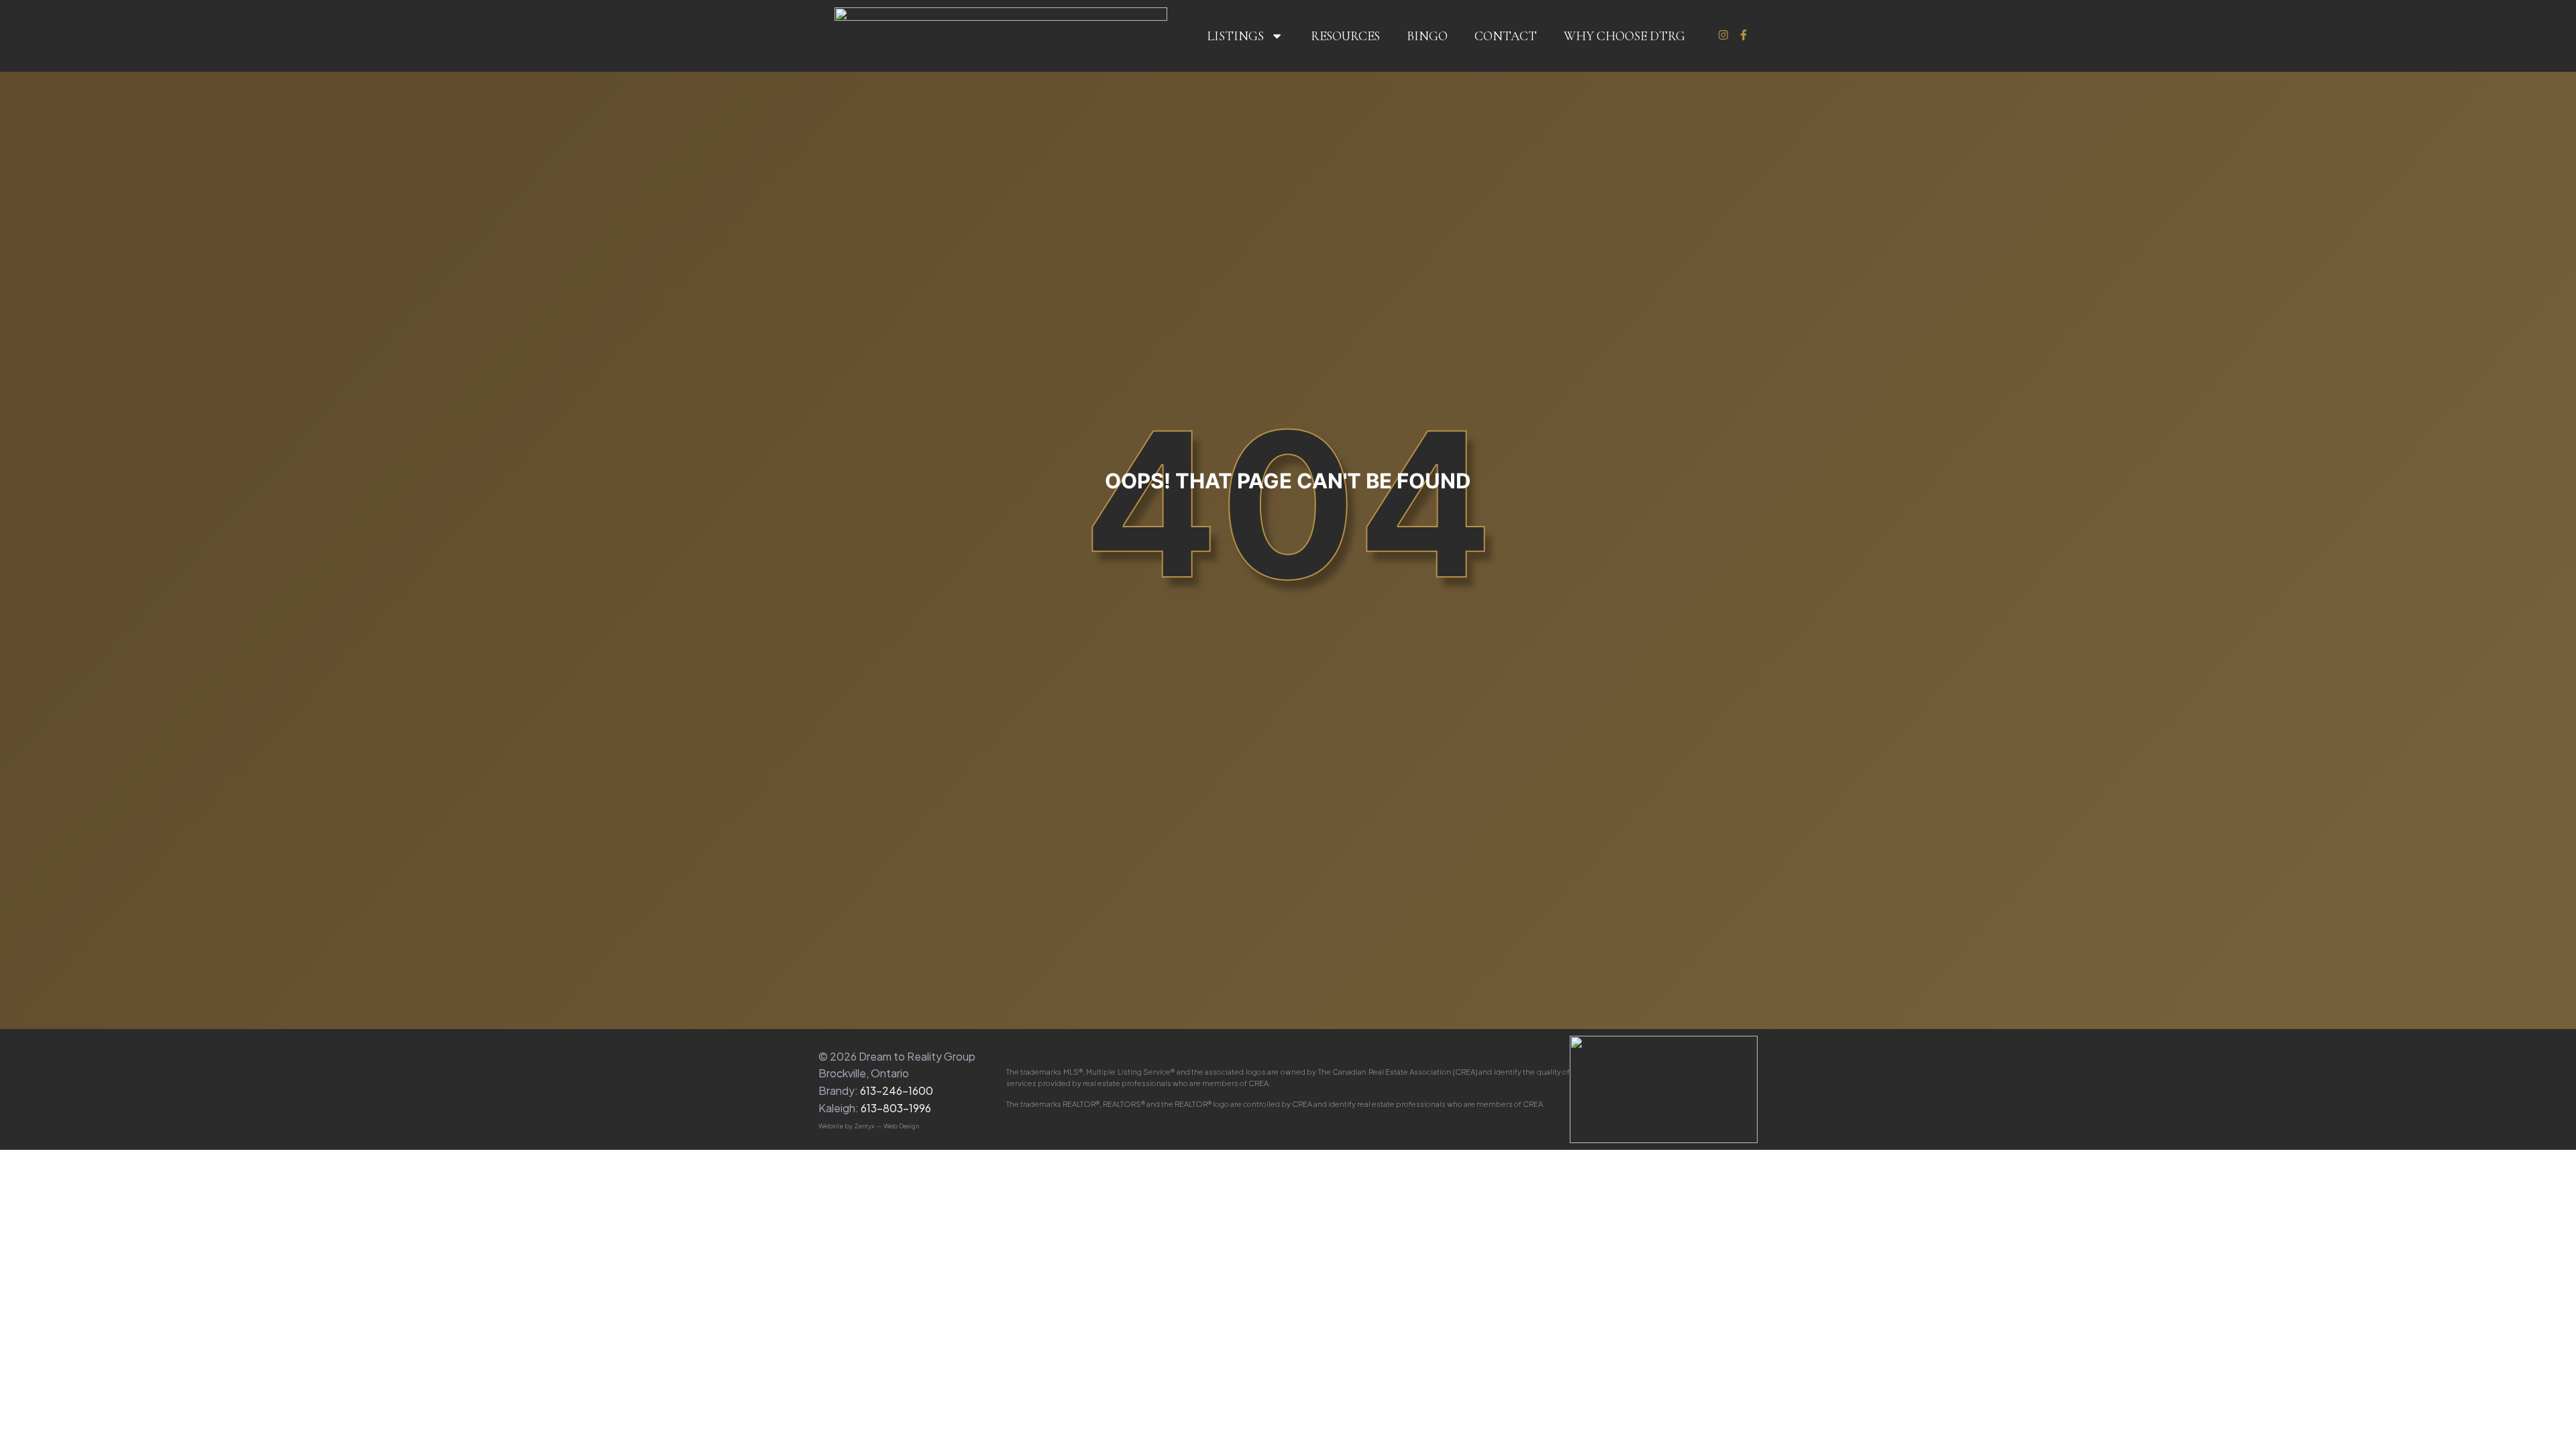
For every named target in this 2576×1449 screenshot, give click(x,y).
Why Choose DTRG (1624, 36)
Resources (1345, 36)
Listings (1235, 36)
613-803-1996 (896, 1108)
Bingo (1427, 36)
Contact (1506, 36)
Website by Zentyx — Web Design (869, 1126)
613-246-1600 (897, 1090)
